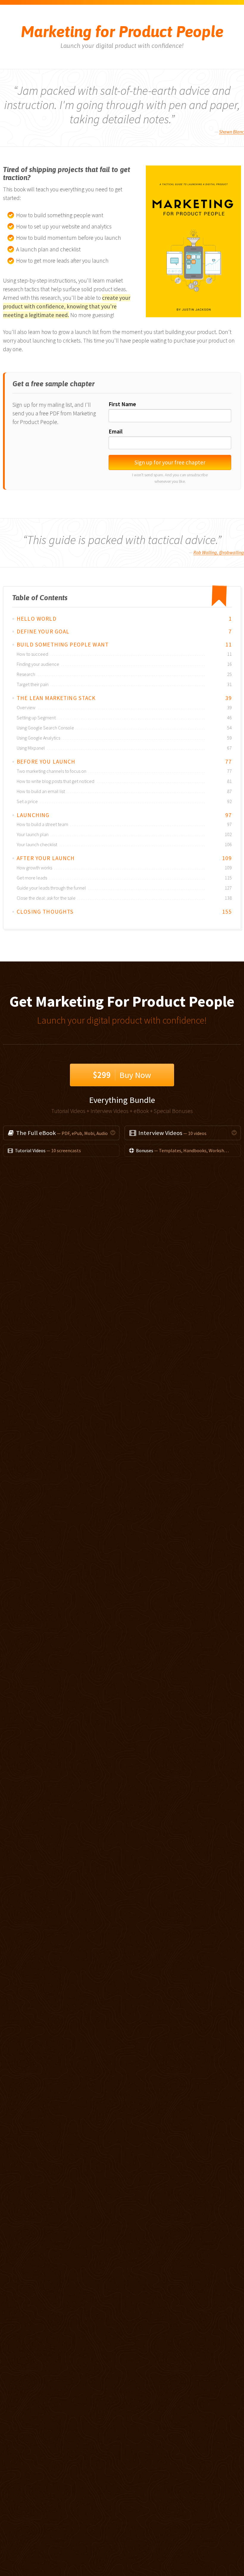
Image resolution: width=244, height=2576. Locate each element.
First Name (122, 404)
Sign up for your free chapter (170, 462)
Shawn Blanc (232, 132)
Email (116, 431)
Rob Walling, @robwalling (219, 552)
